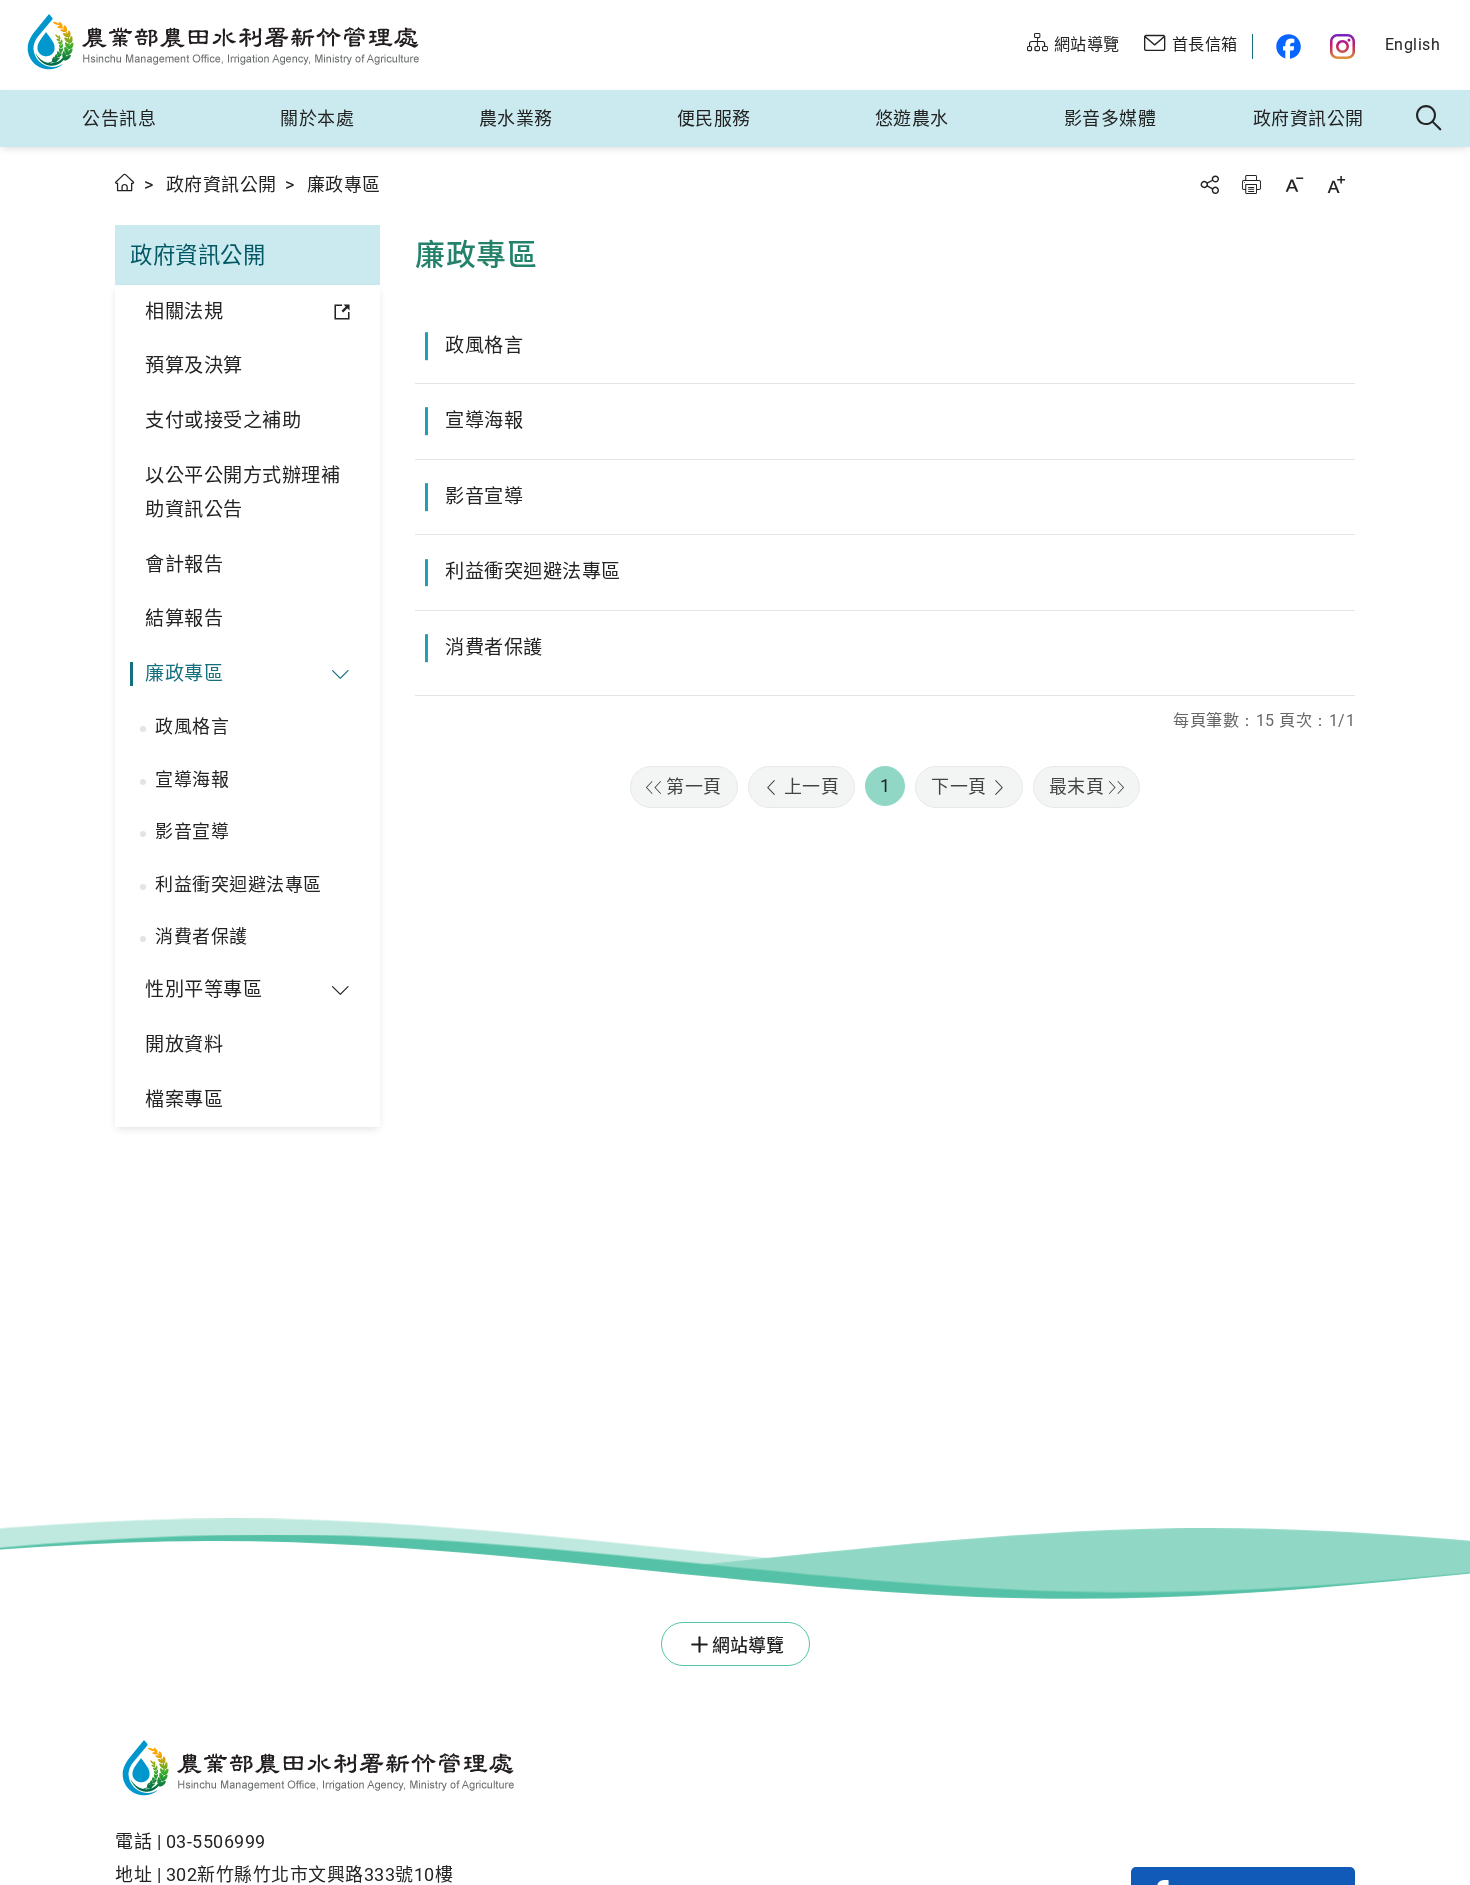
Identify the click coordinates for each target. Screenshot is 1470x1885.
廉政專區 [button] (184, 673)
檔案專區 (184, 1099)
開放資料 (184, 1044)
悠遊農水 (912, 118)
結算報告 (184, 618)
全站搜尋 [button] (1429, 119)
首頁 (125, 182)
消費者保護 (201, 936)
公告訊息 (119, 118)
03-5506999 (216, 1841)
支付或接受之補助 (223, 420)
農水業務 (516, 118)
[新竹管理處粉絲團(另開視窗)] (1283, 46)
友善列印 (1251, 184)
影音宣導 (192, 831)
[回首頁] (540, 1771)
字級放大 (1336, 184)
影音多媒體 (1110, 118)
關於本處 (317, 118)
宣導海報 (192, 779)
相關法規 (184, 311)
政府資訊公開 (1308, 118)
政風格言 (192, 726)
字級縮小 (1294, 184)
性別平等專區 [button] (203, 989)
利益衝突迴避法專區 (238, 884)
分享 (1209, 184)
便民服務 (714, 118)
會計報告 (184, 564)
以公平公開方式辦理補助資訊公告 (242, 493)
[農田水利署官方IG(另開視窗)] (1345, 46)
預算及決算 (194, 365)
